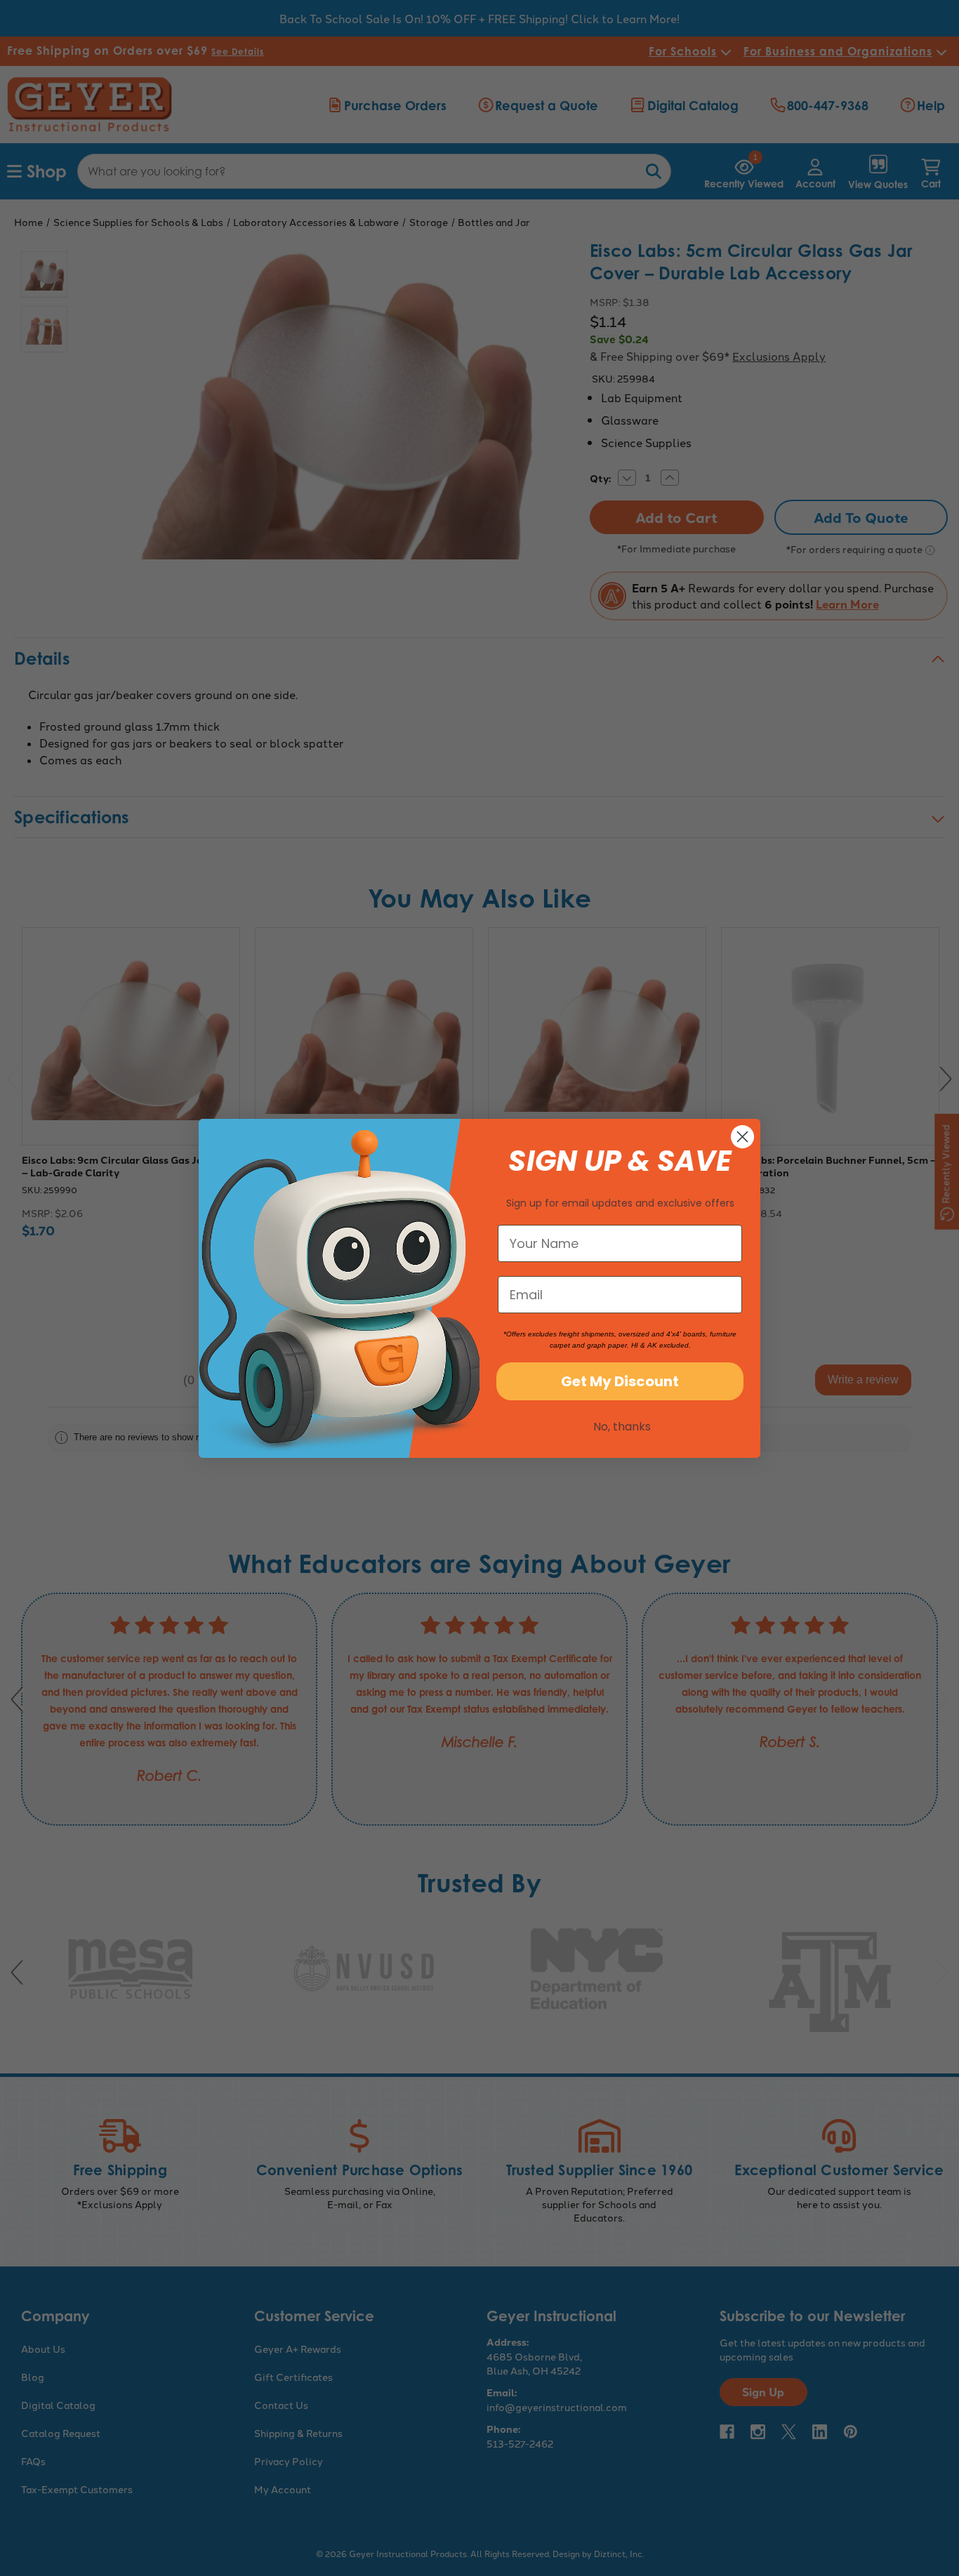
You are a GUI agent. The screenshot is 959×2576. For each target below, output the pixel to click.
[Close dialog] (742, 1137)
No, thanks (622, 1427)
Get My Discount (620, 1381)
